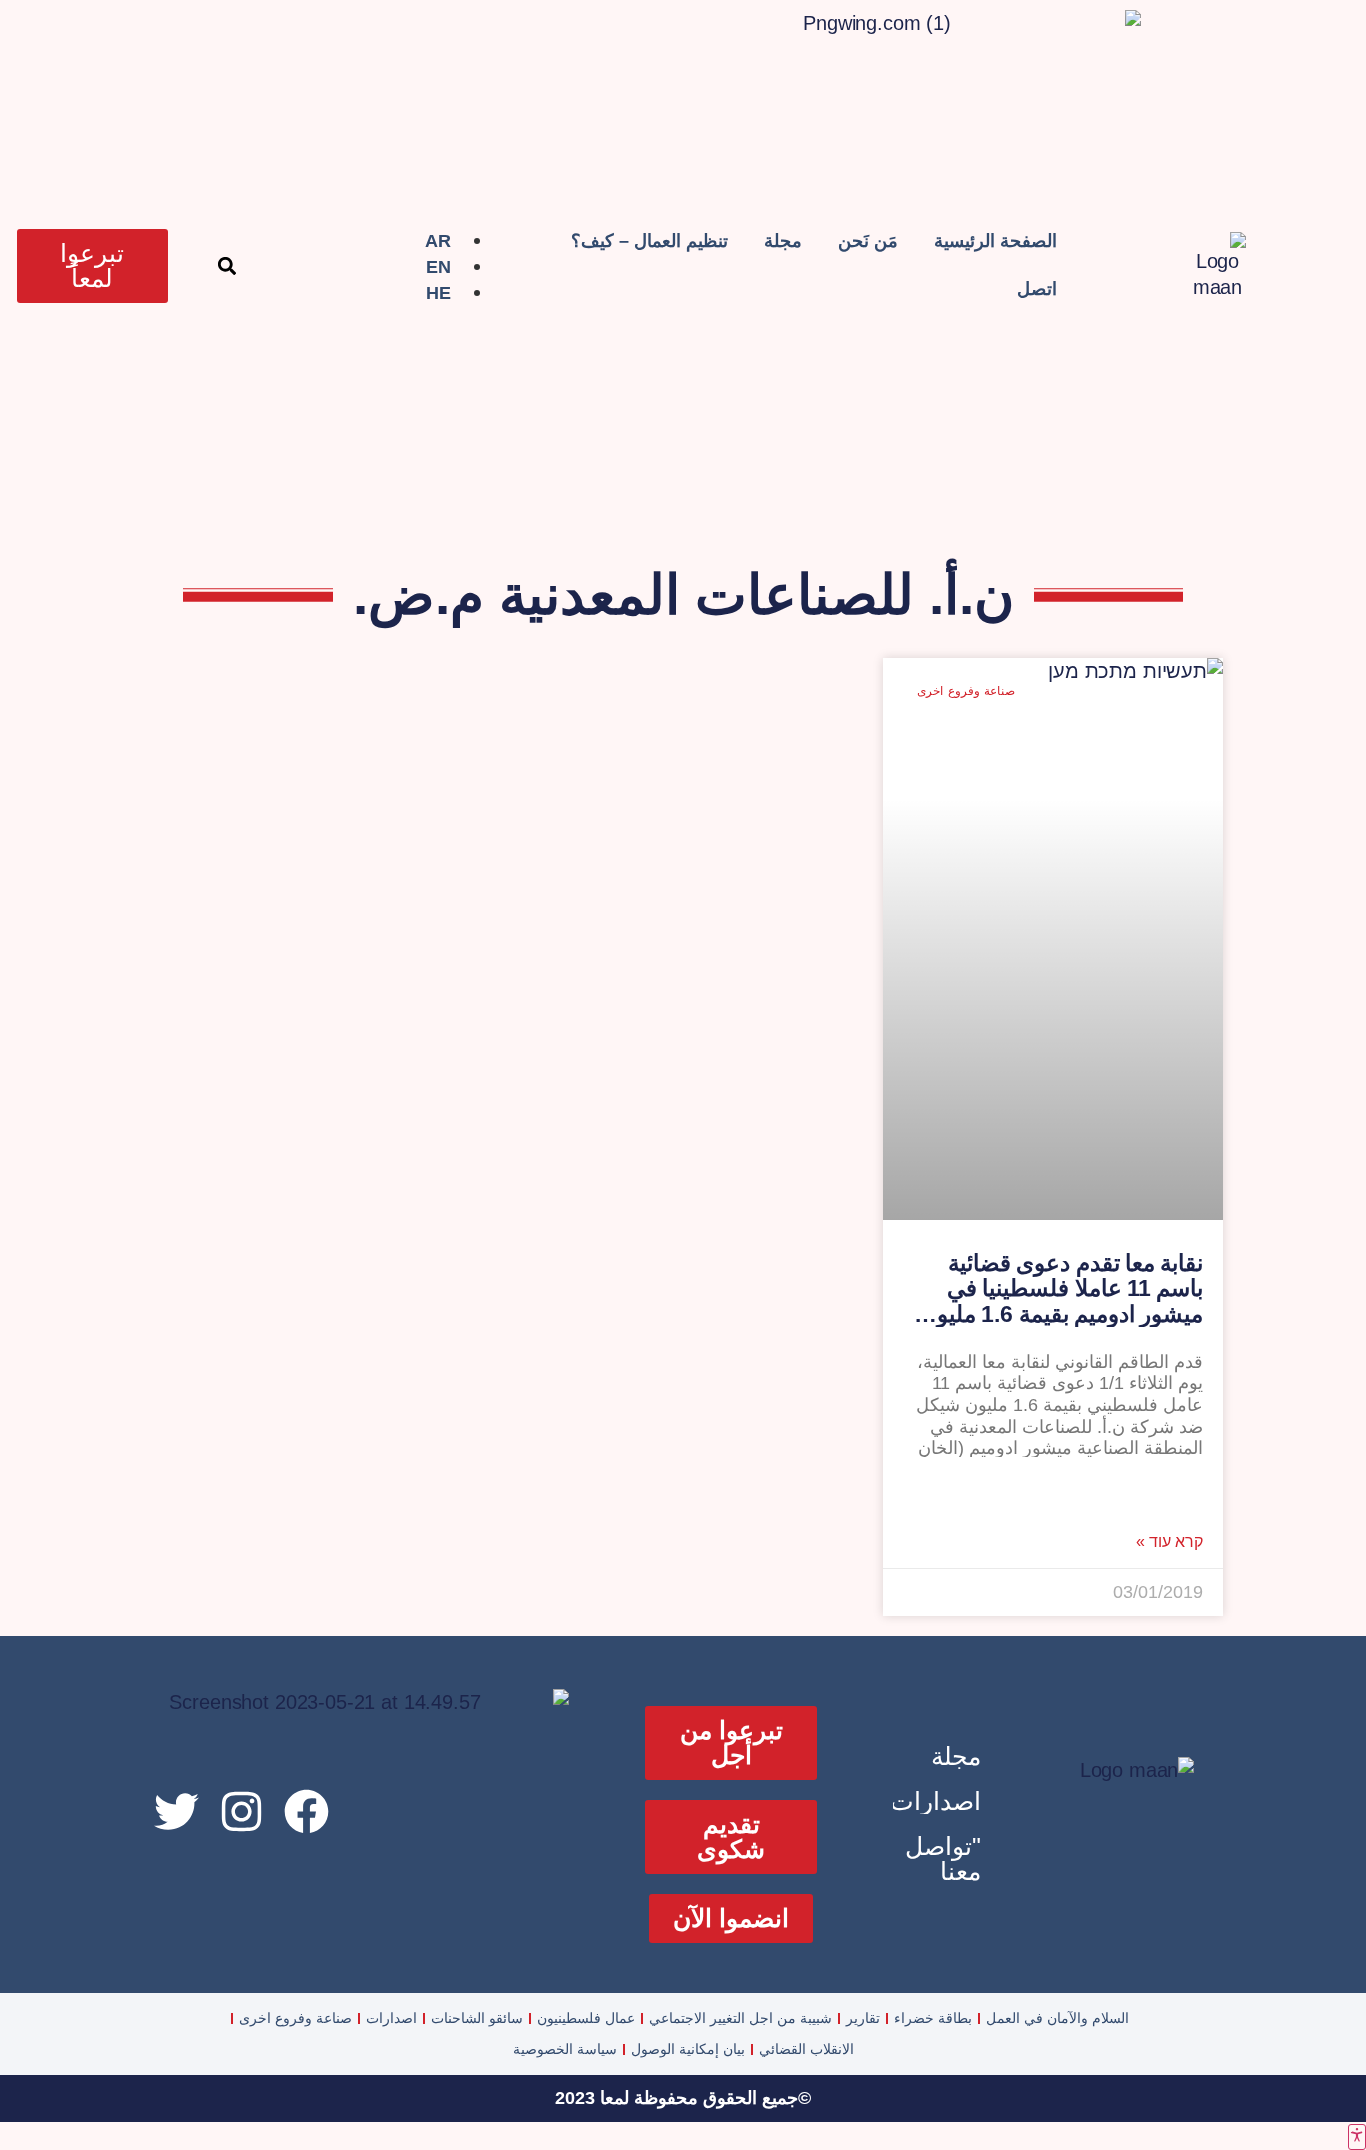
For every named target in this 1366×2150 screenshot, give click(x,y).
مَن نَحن (868, 241)
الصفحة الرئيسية (995, 241)
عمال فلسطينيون (586, 2018)
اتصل (1037, 289)
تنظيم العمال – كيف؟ (649, 241)
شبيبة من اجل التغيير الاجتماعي (740, 2018)
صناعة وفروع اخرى (295, 2018)
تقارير (863, 2018)
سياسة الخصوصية (565, 2049)
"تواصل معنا (943, 1858)
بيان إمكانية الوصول (688, 2049)
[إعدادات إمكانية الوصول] (1357, 2137)
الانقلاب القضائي (806, 2049)
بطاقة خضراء (933, 2018)
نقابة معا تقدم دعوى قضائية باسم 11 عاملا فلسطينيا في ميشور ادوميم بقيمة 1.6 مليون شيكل (1061, 1301)
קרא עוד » (1169, 1542)
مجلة (783, 241)
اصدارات (935, 1801)
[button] (227, 266)
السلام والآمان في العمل (1057, 2018)
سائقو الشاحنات (477, 2018)
